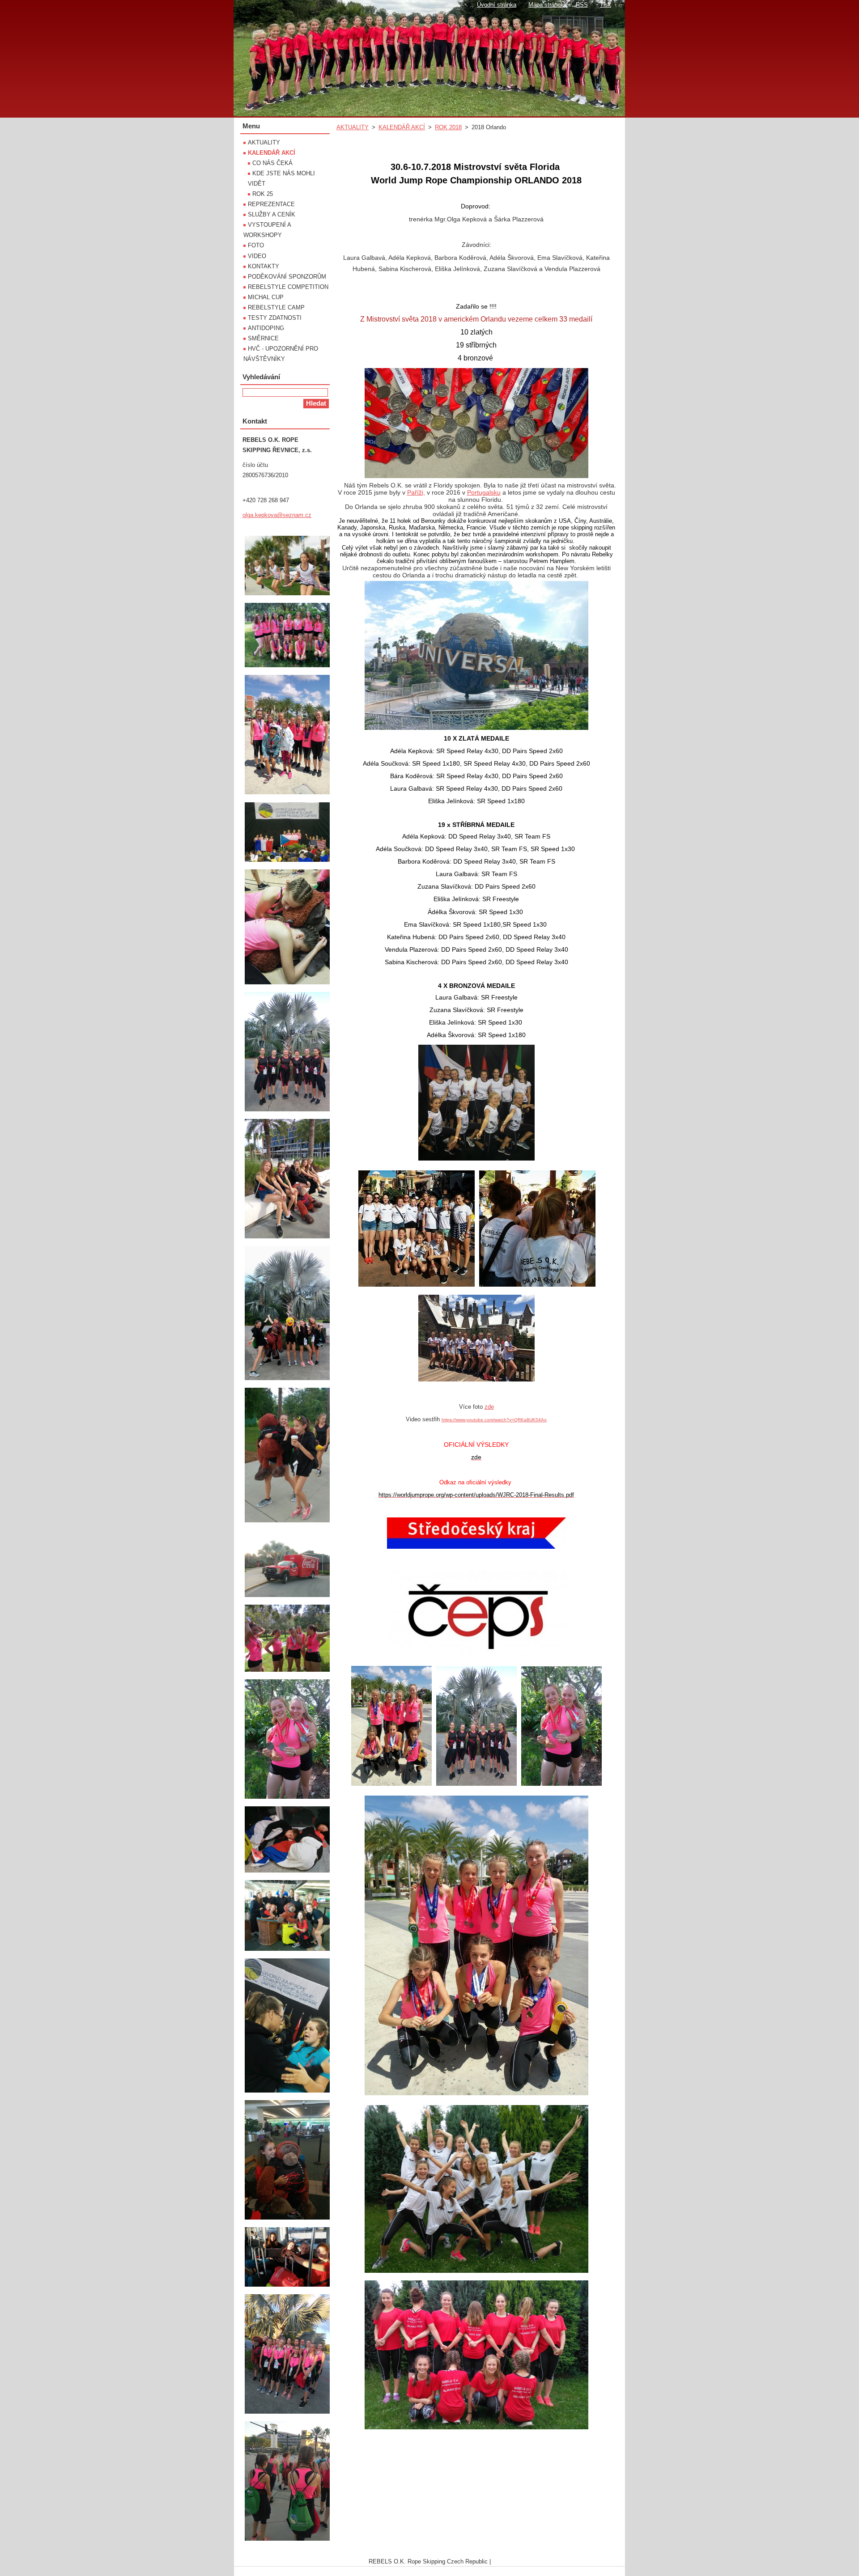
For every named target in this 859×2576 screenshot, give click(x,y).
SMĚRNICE (263, 338)
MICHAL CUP (266, 297)
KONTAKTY (264, 266)
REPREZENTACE (271, 204)
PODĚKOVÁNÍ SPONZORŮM (287, 277)
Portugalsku (484, 492)
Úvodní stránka (497, 5)
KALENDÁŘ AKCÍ (402, 127)
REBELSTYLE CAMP (276, 307)
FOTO (256, 245)
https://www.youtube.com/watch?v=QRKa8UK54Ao (494, 1420)
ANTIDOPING (266, 328)
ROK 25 (263, 194)
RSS (582, 5)
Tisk (606, 5)
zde (489, 1407)
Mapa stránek (546, 5)
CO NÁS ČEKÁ (272, 163)
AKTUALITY (353, 127)
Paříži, (416, 492)
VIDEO (257, 256)
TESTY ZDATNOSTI (275, 318)
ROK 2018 (448, 127)
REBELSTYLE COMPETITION (288, 287)
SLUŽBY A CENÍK (272, 214)
